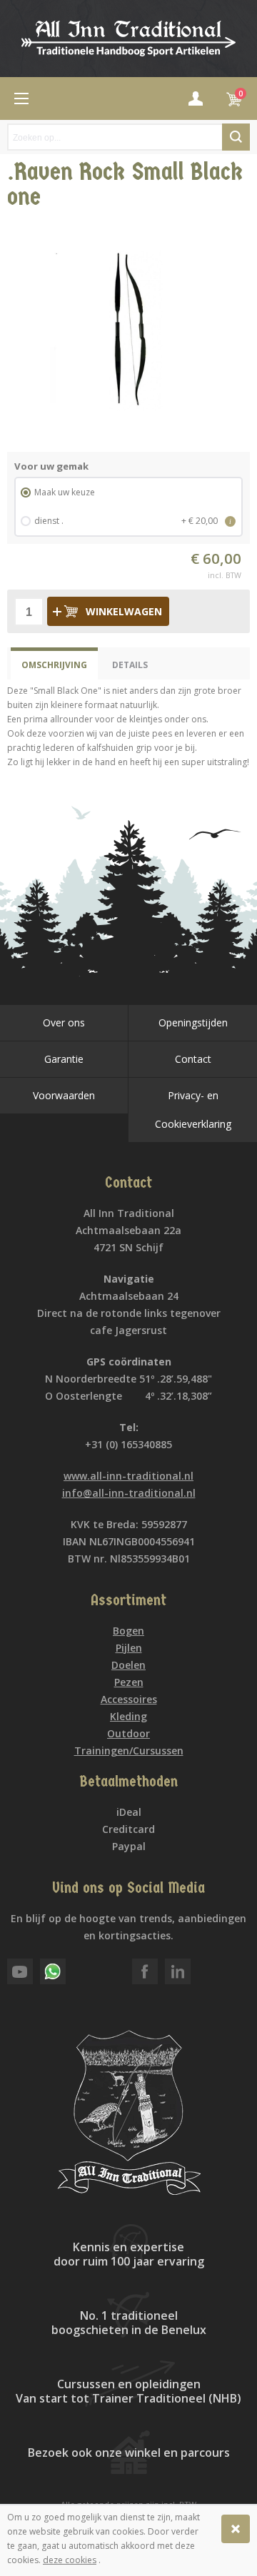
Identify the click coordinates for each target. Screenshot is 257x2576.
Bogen (128, 1631)
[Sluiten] (236, 2529)
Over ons (64, 1022)
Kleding (128, 1716)
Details (130, 665)
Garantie (64, 1059)
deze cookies (70, 2560)
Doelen (128, 1665)
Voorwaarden (64, 1095)
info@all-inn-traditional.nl (129, 1493)
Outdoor (128, 1733)
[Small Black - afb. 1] (128, 330)
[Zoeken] (236, 137)
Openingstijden (193, 1022)
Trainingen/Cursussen (129, 1751)
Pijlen (129, 1648)
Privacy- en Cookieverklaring (193, 1110)
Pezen (129, 1682)
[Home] (21, 99)
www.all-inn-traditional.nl (128, 1476)
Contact (193, 1059)
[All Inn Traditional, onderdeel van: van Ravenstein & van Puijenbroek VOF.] (128, 39)
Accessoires (129, 1699)
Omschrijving (54, 665)
